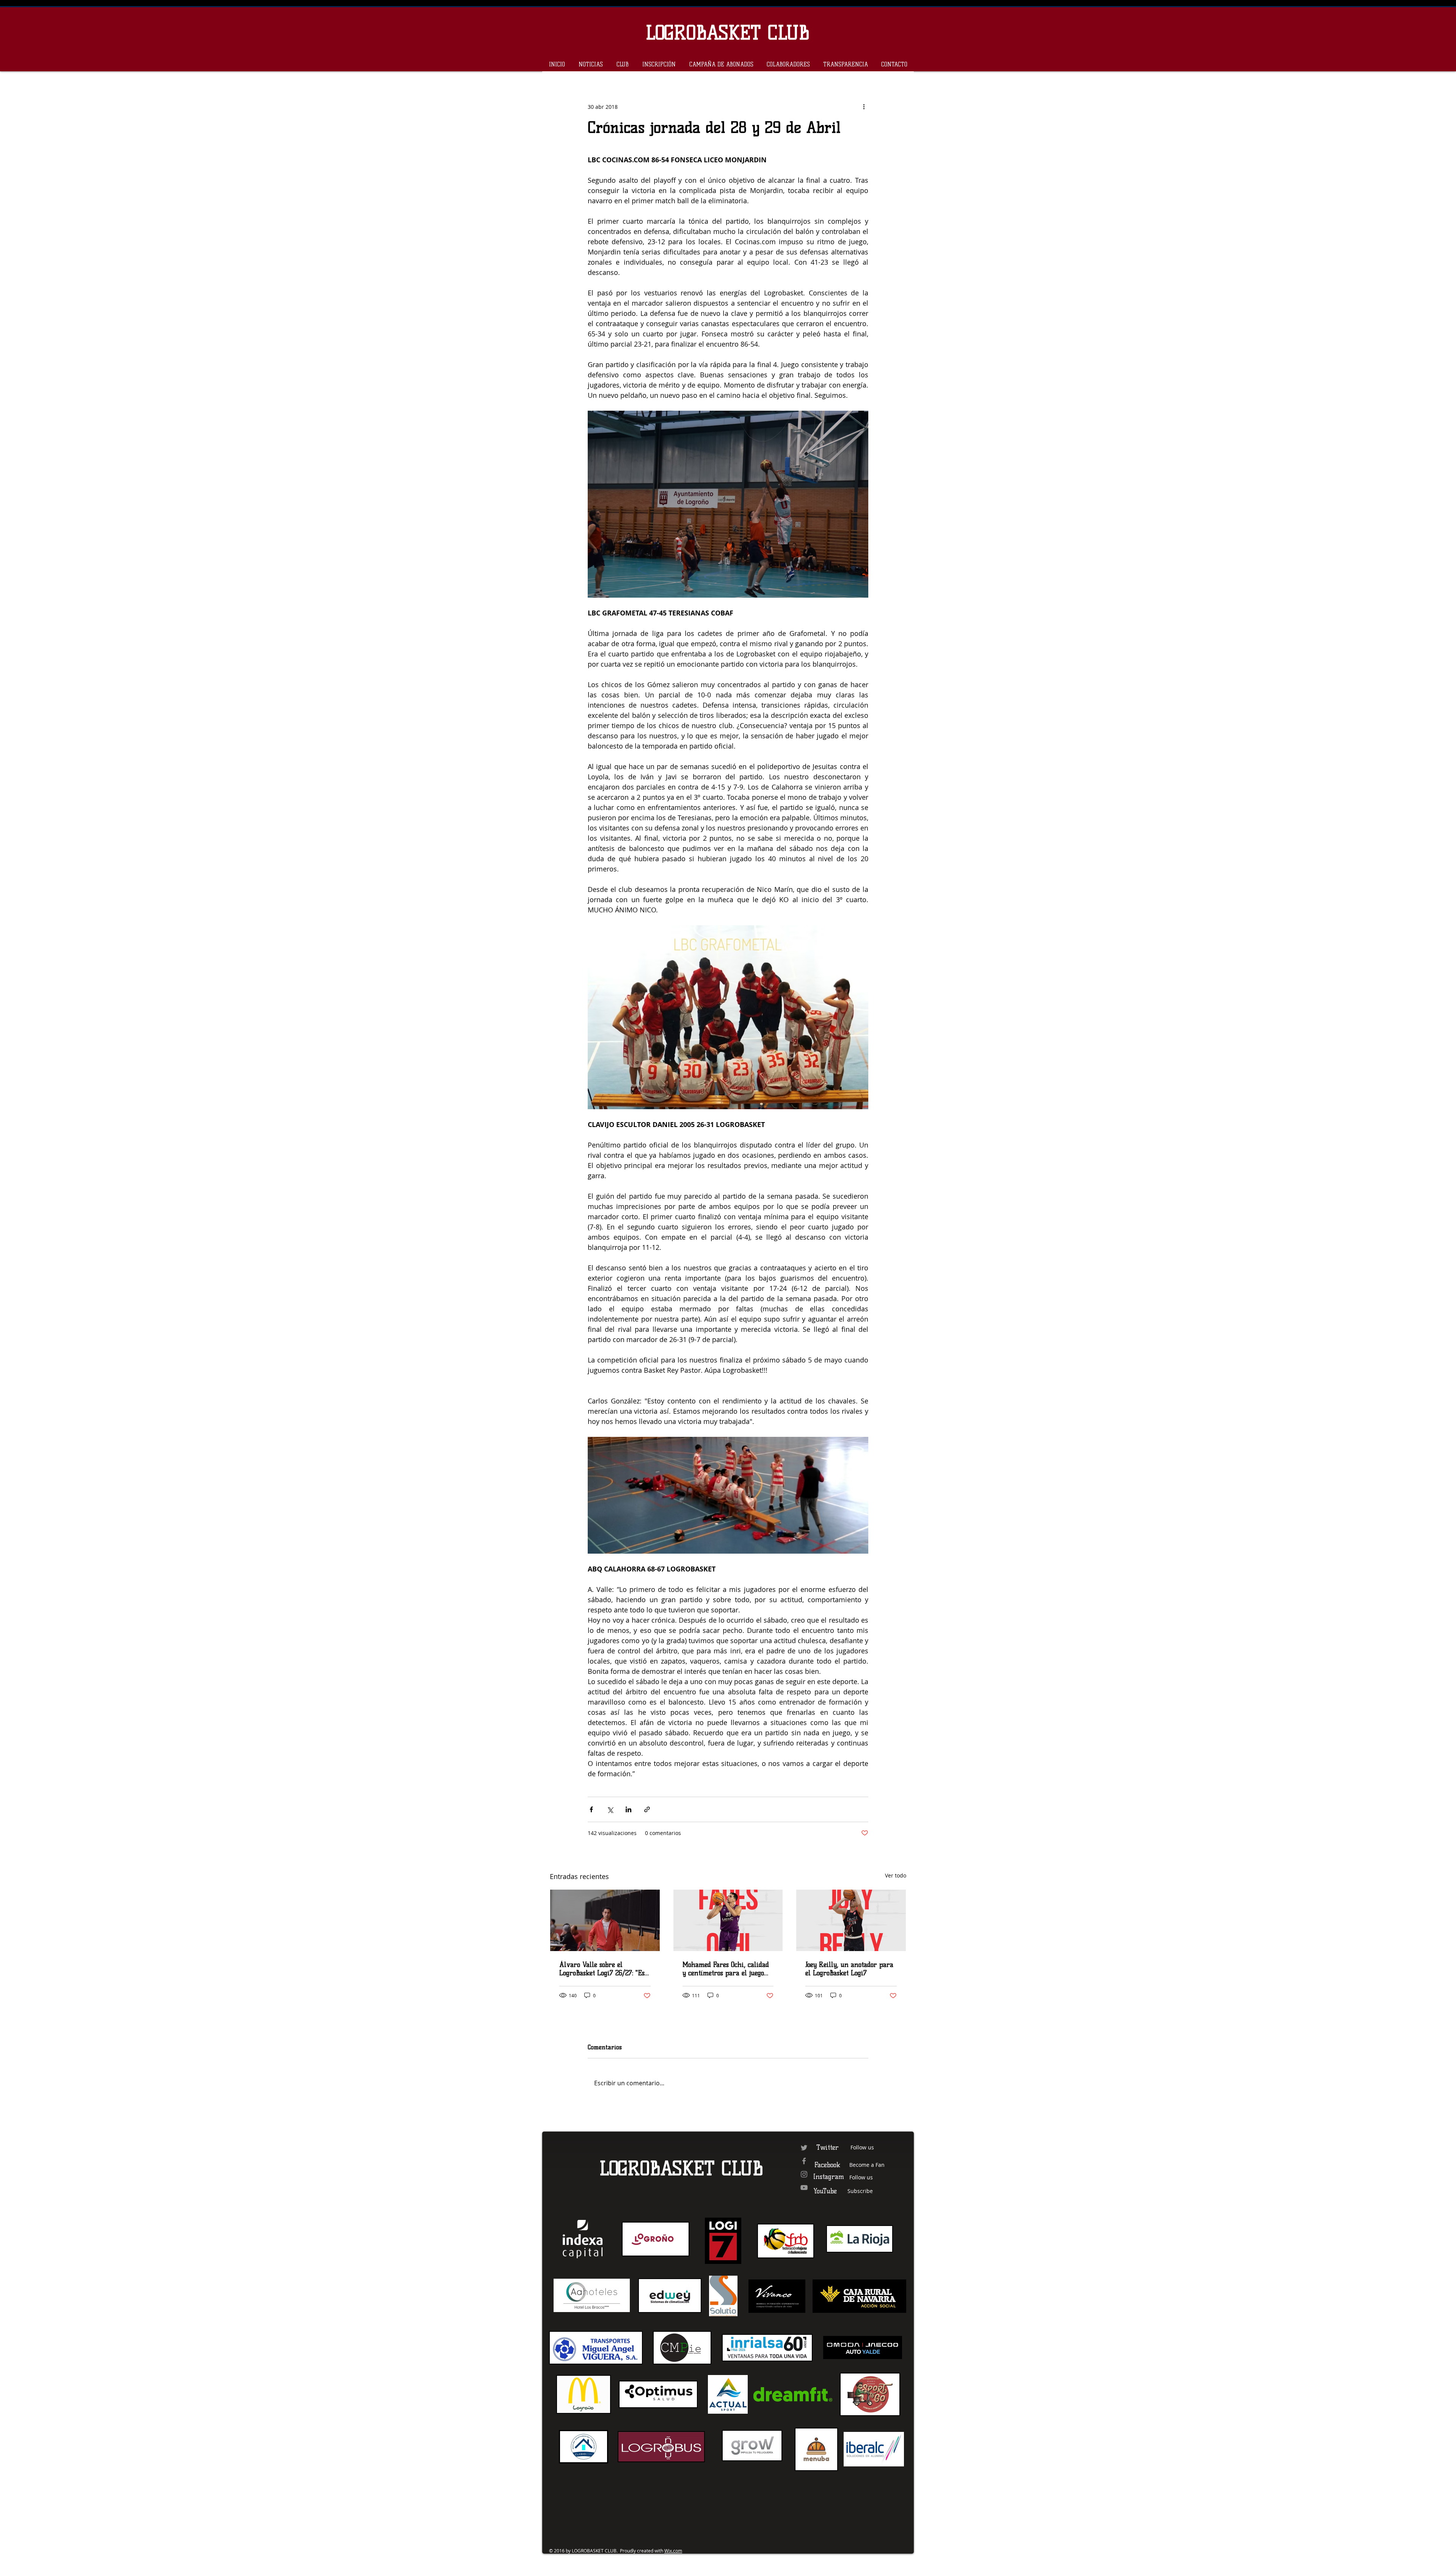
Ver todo (896, 1875)
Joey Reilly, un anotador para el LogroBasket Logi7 (849, 1969)
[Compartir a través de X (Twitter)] (610, 1809)
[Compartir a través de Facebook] (591, 1809)
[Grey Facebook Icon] (804, 2161)
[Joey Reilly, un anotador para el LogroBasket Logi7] (851, 1920)
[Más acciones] (864, 107)
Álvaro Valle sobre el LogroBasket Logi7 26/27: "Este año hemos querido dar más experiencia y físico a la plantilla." (605, 1969)
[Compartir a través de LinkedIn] (628, 1809)
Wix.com (673, 2551)
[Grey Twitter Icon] (804, 2148)
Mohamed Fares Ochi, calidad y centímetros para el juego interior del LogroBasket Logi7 (728, 1969)
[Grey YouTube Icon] (804, 2187)
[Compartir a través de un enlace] (647, 1809)
